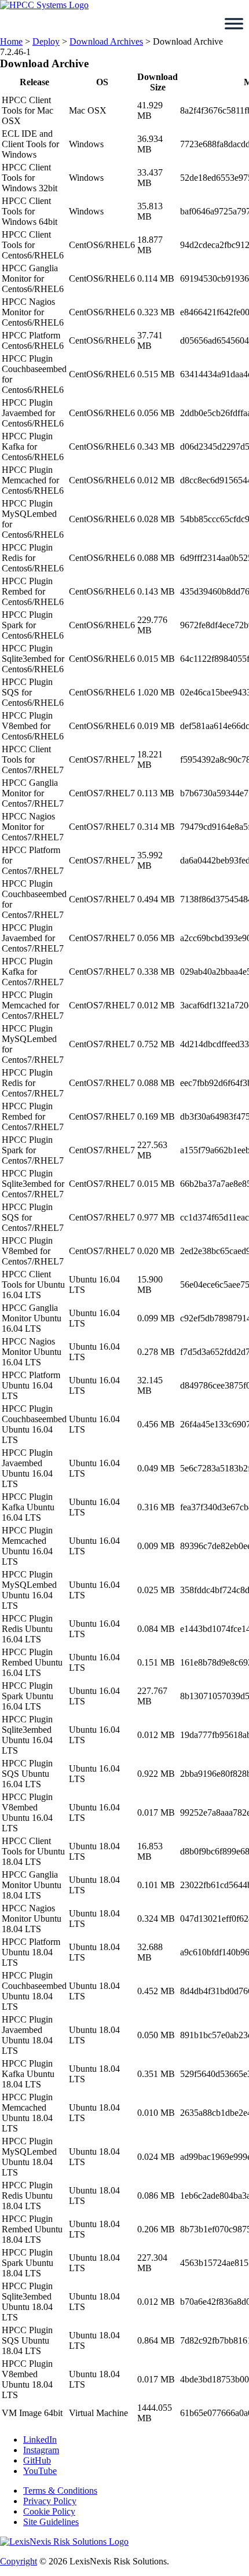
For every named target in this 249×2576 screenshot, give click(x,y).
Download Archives (106, 41)
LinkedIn (40, 2440)
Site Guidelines (51, 2522)
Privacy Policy (50, 2501)
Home (11, 41)
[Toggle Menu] (234, 24)
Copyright (19, 2561)
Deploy (46, 41)
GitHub (37, 2460)
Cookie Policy (49, 2511)
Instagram (41, 2450)
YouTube (40, 2471)
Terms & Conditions (60, 2491)
